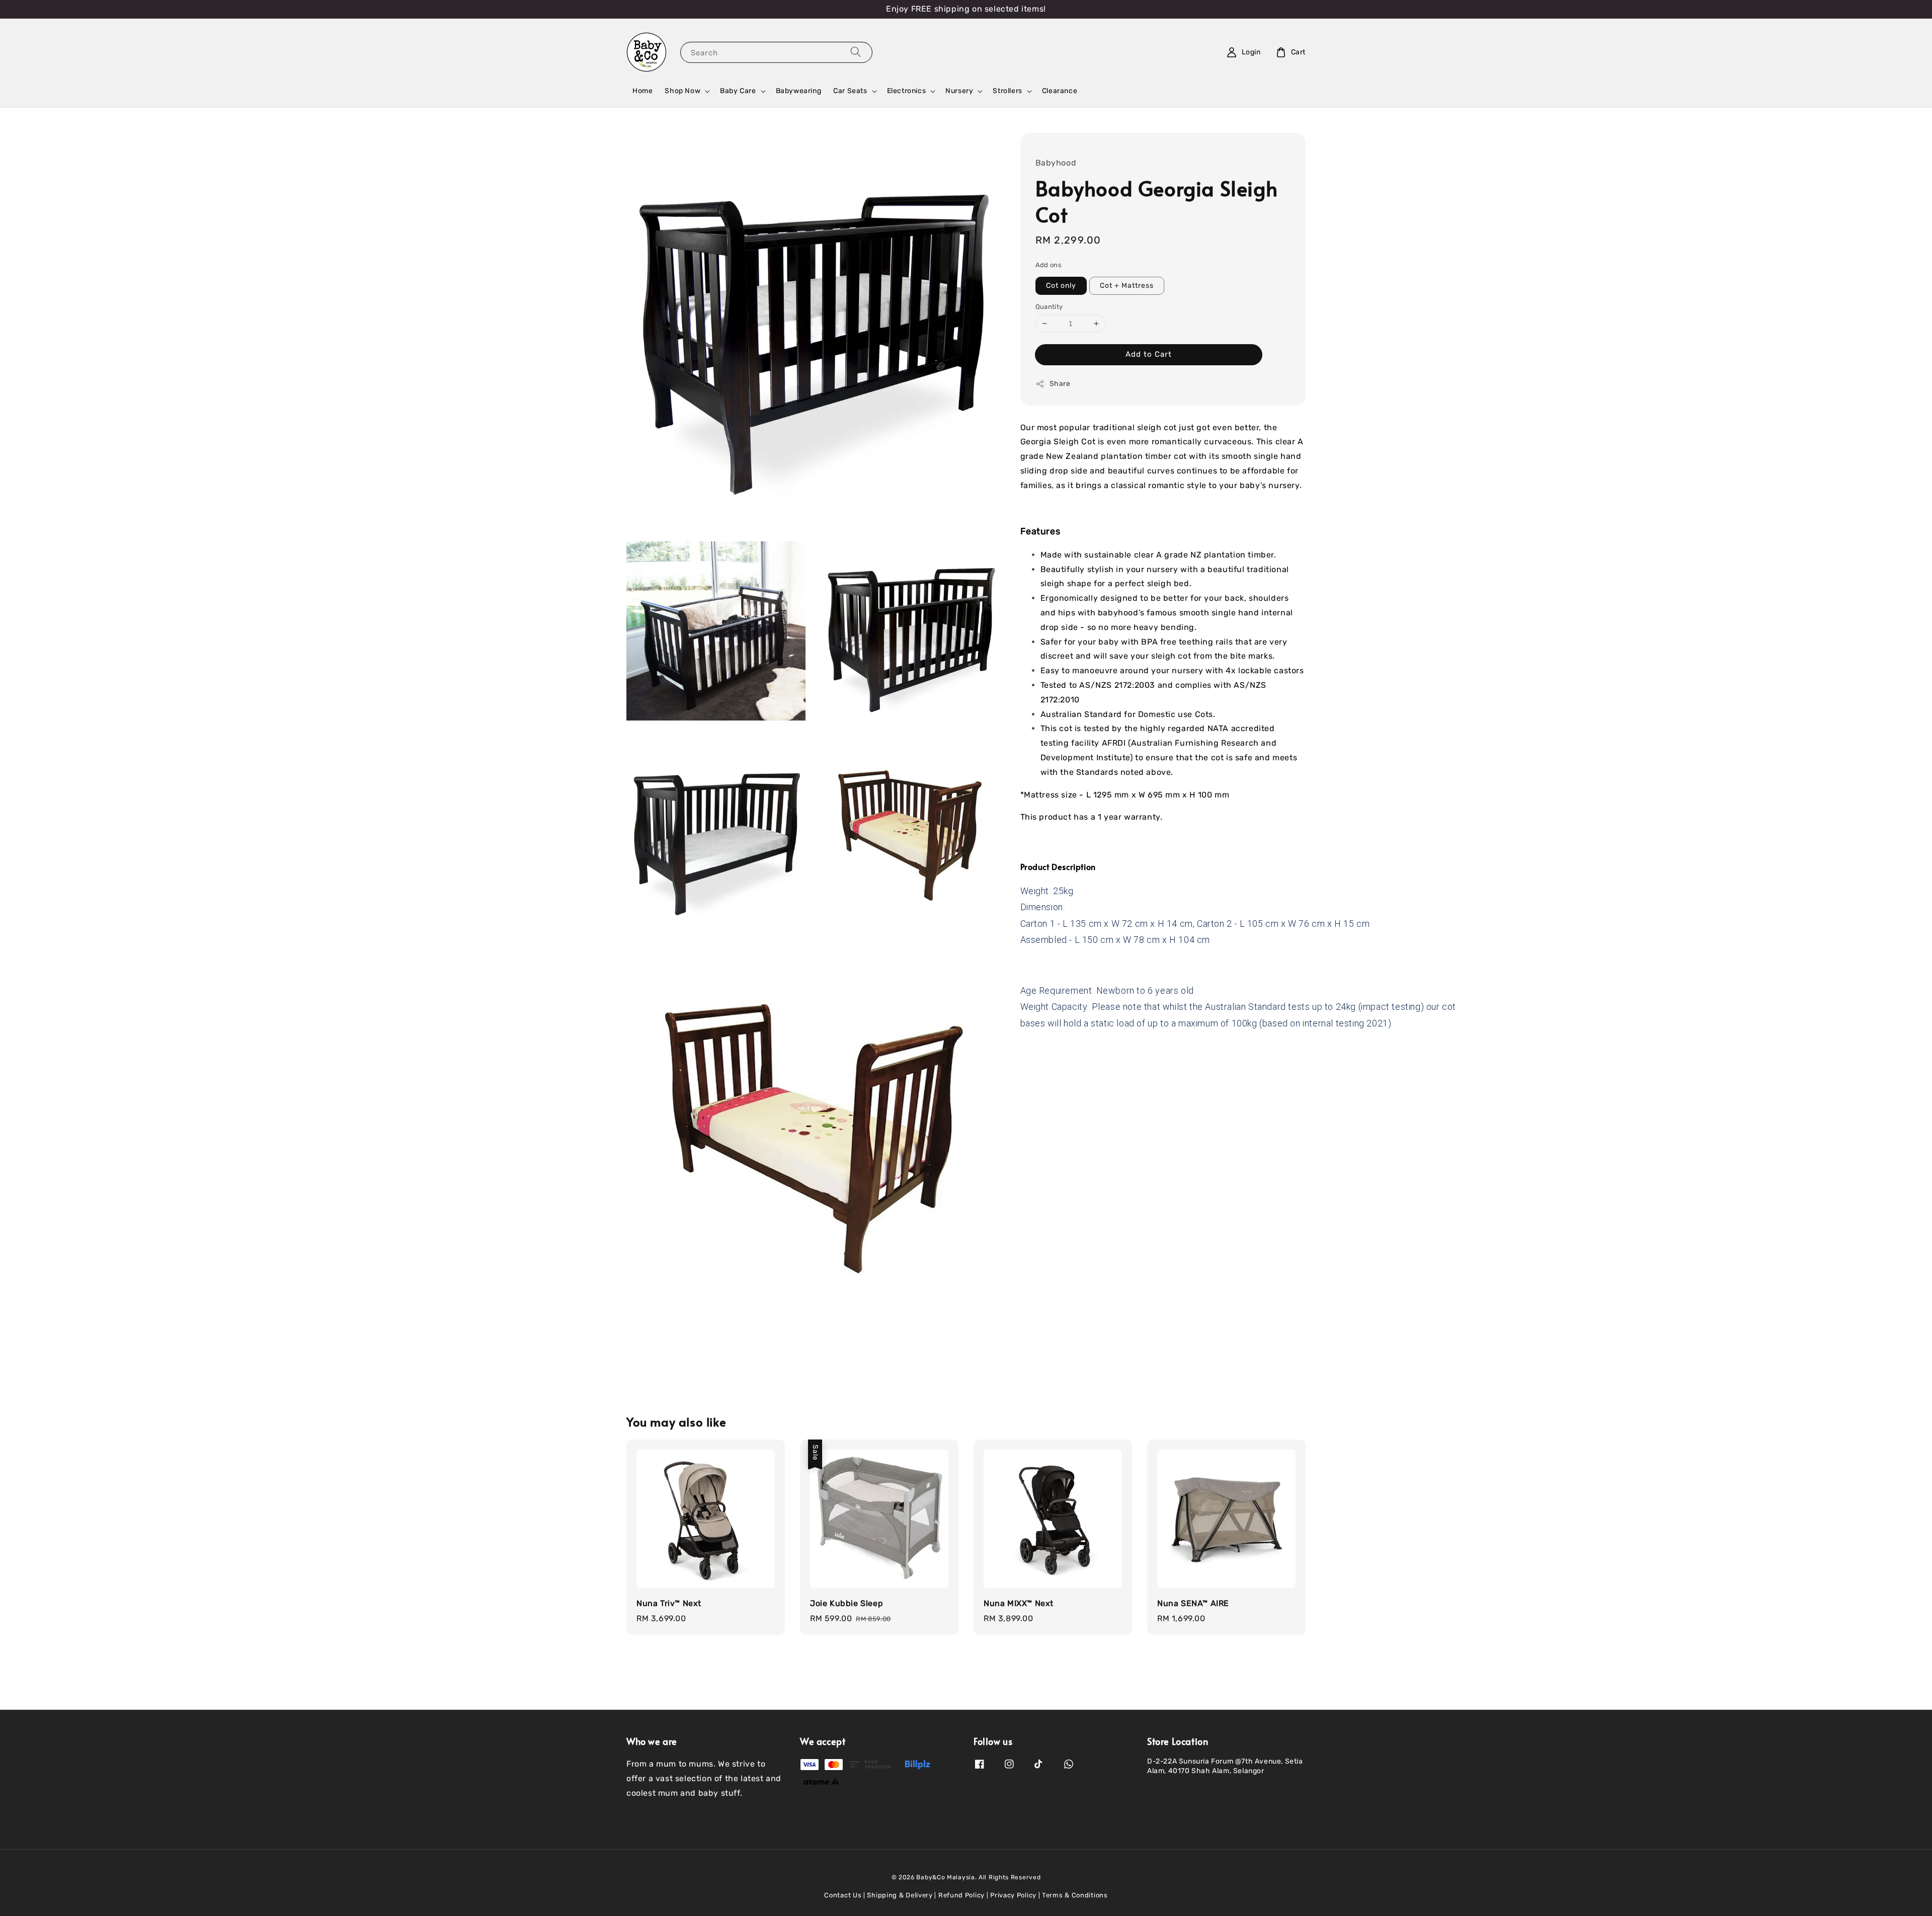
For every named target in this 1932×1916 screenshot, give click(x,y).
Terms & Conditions (1075, 1895)
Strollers (1007, 91)
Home (642, 91)
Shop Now (682, 91)
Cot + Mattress (1127, 286)
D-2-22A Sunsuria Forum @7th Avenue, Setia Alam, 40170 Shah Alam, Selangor (1225, 1766)
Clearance (1060, 91)
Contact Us (843, 1895)
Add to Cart (1149, 354)
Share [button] (1060, 384)
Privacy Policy (1013, 1895)
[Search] (856, 52)
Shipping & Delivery (900, 1895)
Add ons (1049, 265)
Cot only (1061, 286)
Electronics (907, 91)
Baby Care (738, 91)
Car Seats (850, 91)
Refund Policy (961, 1895)
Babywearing (799, 91)
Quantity (1049, 307)
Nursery (959, 91)
